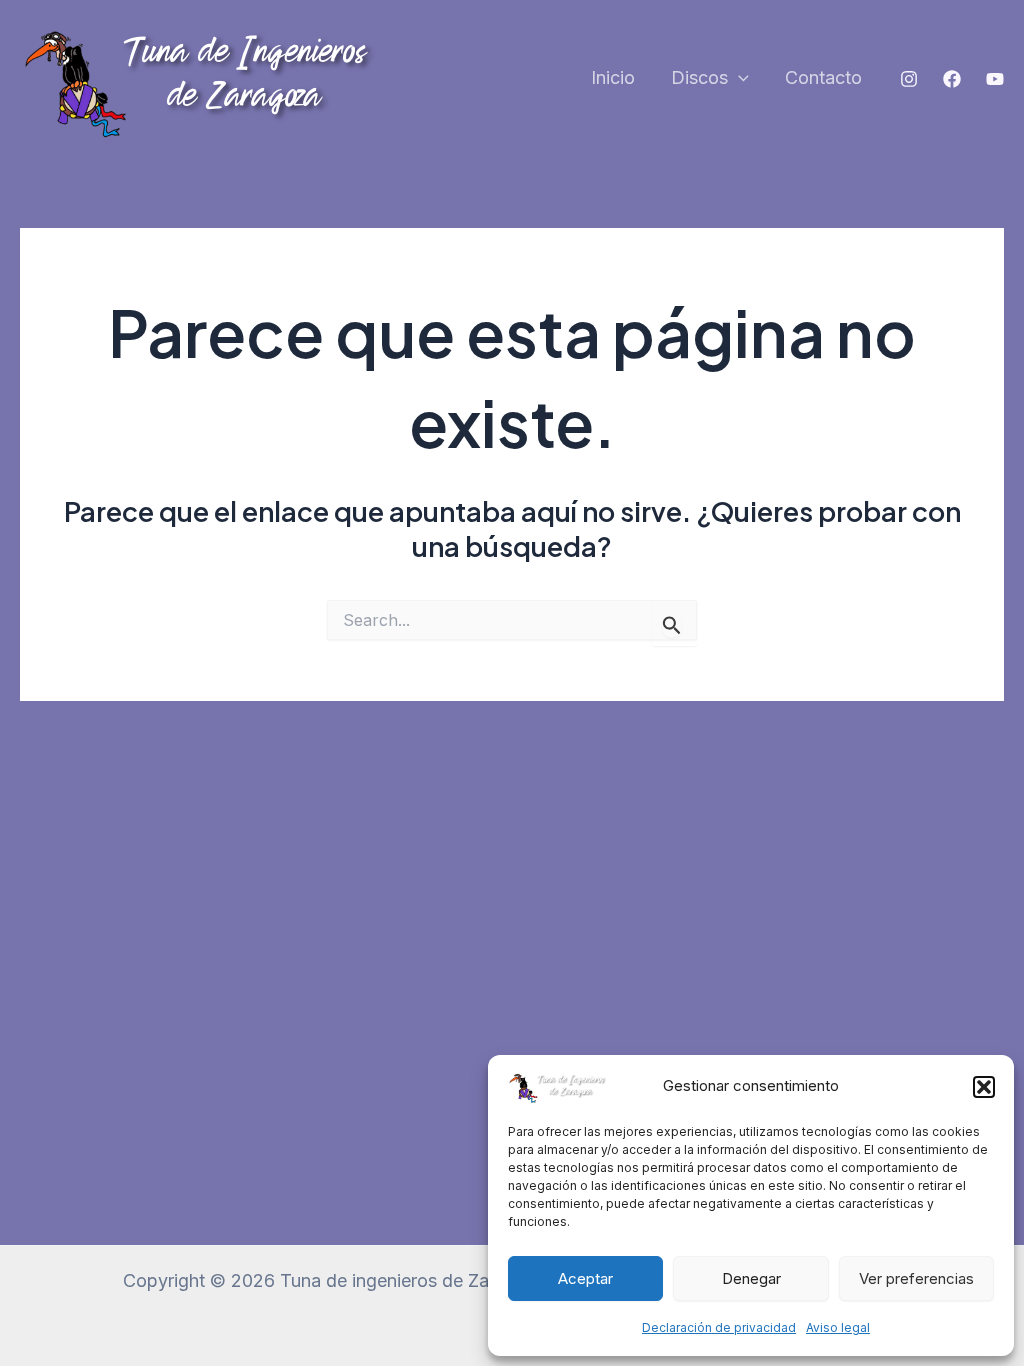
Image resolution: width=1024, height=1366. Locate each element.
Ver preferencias (916, 1278)
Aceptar (585, 1278)
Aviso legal (838, 1327)
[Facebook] (952, 79)
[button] (984, 1087)
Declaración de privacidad (719, 1327)
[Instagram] (909, 79)
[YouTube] (995, 79)
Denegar (751, 1278)
